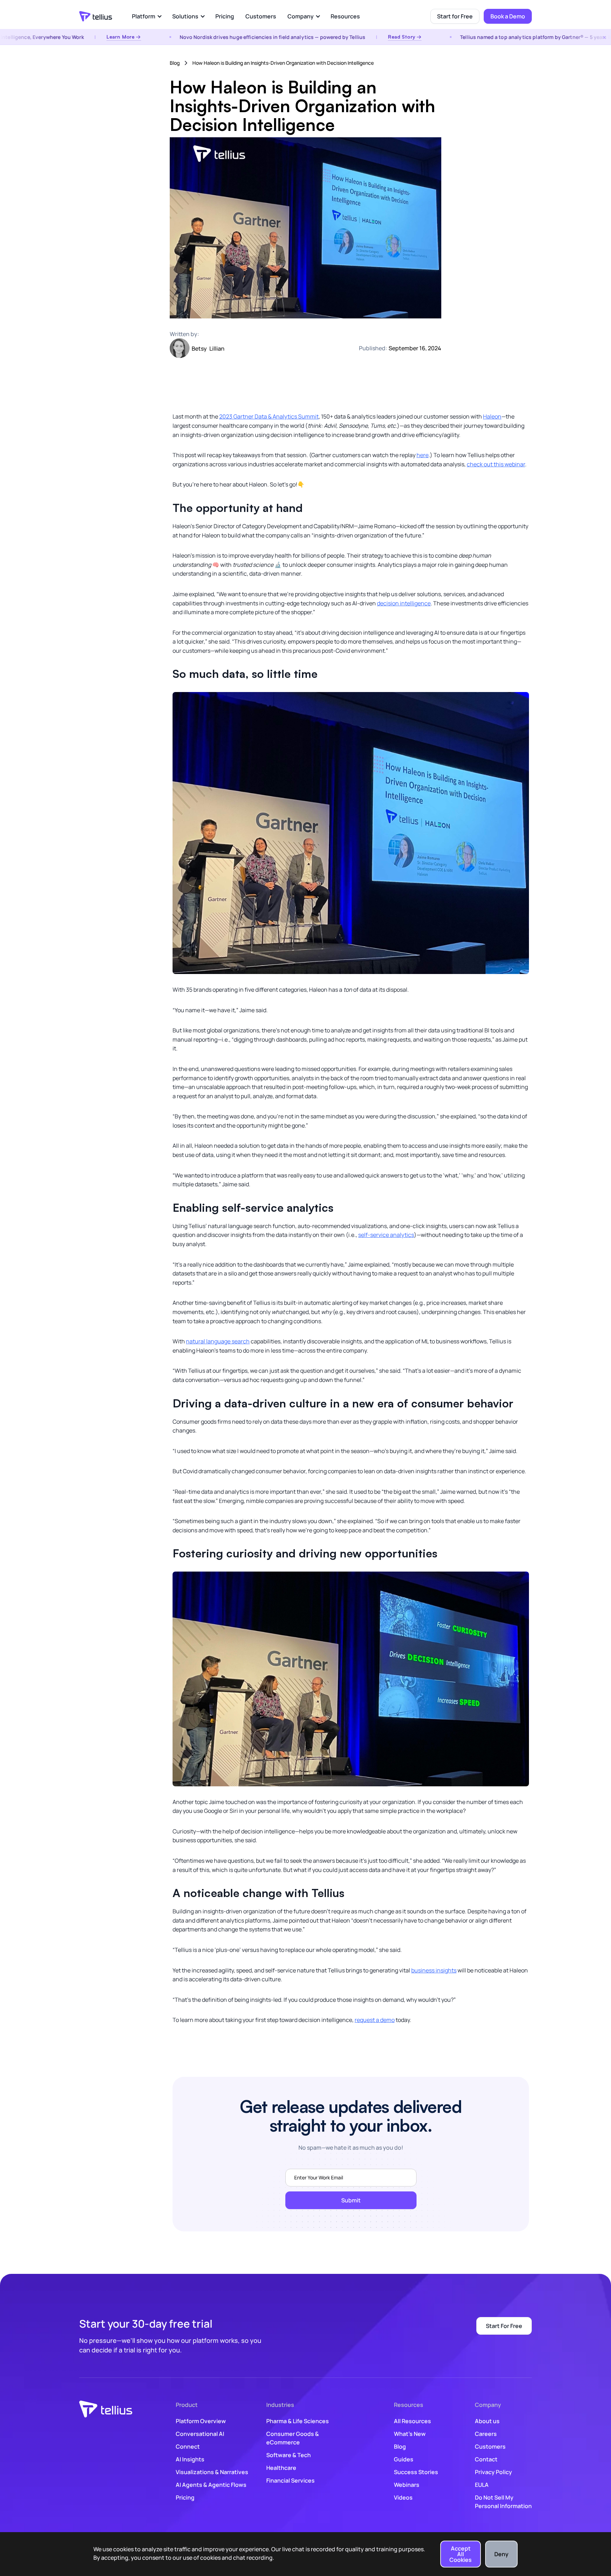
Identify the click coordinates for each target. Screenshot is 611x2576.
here (423, 455)
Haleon (492, 416)
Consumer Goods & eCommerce (293, 2438)
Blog (175, 63)
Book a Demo (508, 16)
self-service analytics (386, 1235)
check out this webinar (496, 464)
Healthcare (281, 2468)
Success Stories (416, 2472)
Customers (261, 16)
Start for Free (455, 16)
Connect (188, 2447)
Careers (486, 2434)
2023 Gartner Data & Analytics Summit (269, 416)
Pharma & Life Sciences (298, 2421)
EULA (482, 2485)
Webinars (407, 2485)
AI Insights (190, 2459)
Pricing (225, 16)
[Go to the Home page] (96, 16)
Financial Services (290, 2480)
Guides (404, 2459)
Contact (486, 2459)
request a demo (375, 2020)
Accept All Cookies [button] (461, 2554)
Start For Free (504, 2326)
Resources (345, 16)
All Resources (412, 2421)
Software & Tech (289, 2455)
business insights (434, 1970)
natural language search (218, 1341)
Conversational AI (200, 2434)
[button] (146, 16)
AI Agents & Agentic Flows (211, 2485)
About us (487, 2421)
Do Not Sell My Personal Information (503, 2502)
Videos (403, 2497)
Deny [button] (501, 2554)
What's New (410, 2434)
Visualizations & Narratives (212, 2472)
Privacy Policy (493, 2472)
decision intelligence (404, 603)
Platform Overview (201, 2421)
